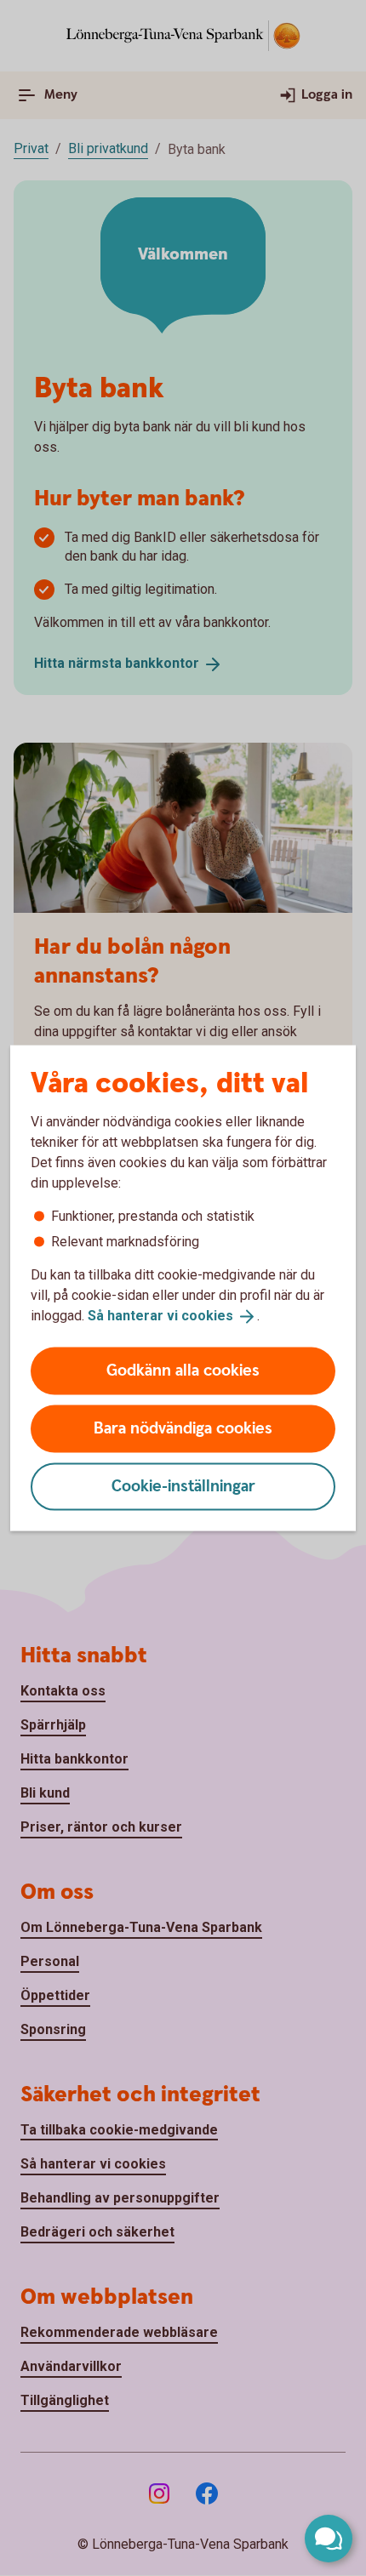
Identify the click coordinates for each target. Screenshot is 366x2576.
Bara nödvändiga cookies (183, 1428)
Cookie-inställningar (183, 1486)
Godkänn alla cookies (183, 1370)
